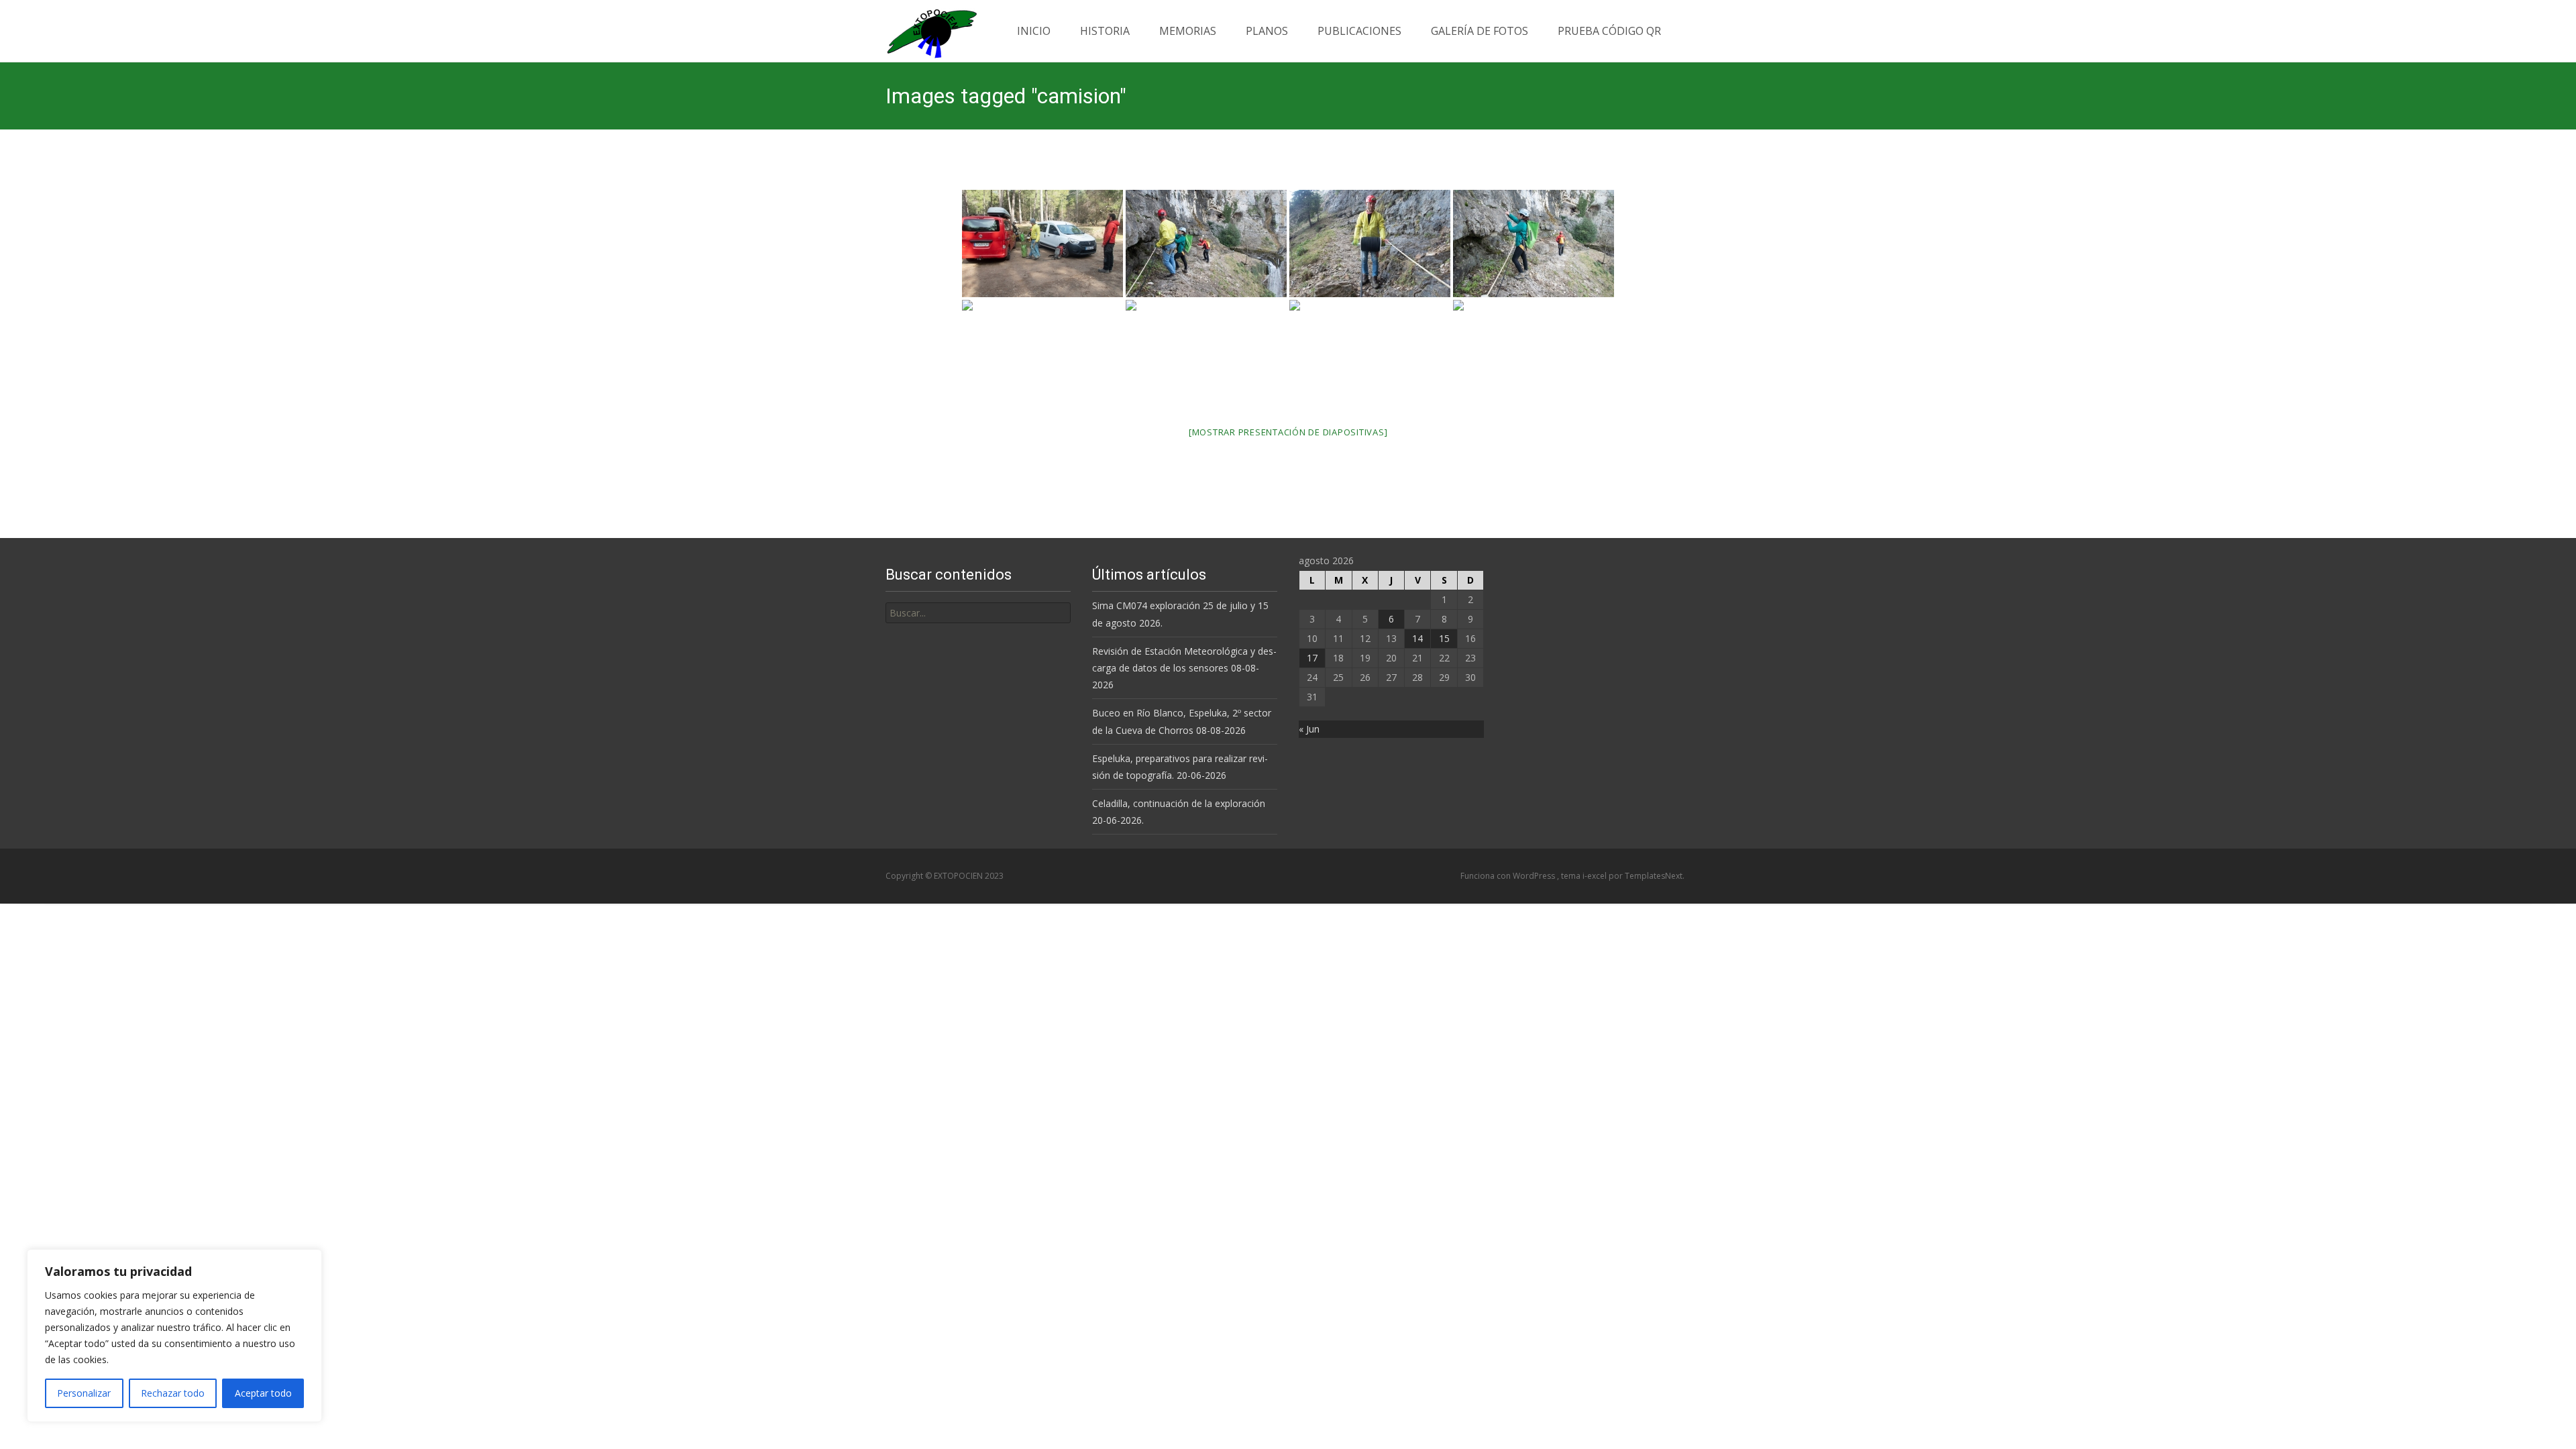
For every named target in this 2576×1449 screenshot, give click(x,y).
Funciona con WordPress (1509, 876)
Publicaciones (1359, 31)
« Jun (1309, 729)
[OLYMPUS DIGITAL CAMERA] (1042, 244)
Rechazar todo (173, 1393)
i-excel (1596, 876)
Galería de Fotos (1480, 31)
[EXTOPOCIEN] (921, 30)
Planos (1267, 31)
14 (1417, 638)
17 (1312, 658)
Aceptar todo (263, 1393)
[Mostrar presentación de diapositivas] (1288, 432)
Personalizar (84, 1393)
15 (1444, 638)
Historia (1105, 31)
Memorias (1188, 31)
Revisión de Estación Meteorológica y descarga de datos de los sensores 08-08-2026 (1184, 668)
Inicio (1034, 31)
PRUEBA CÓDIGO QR (1609, 31)
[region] (174, 1336)
